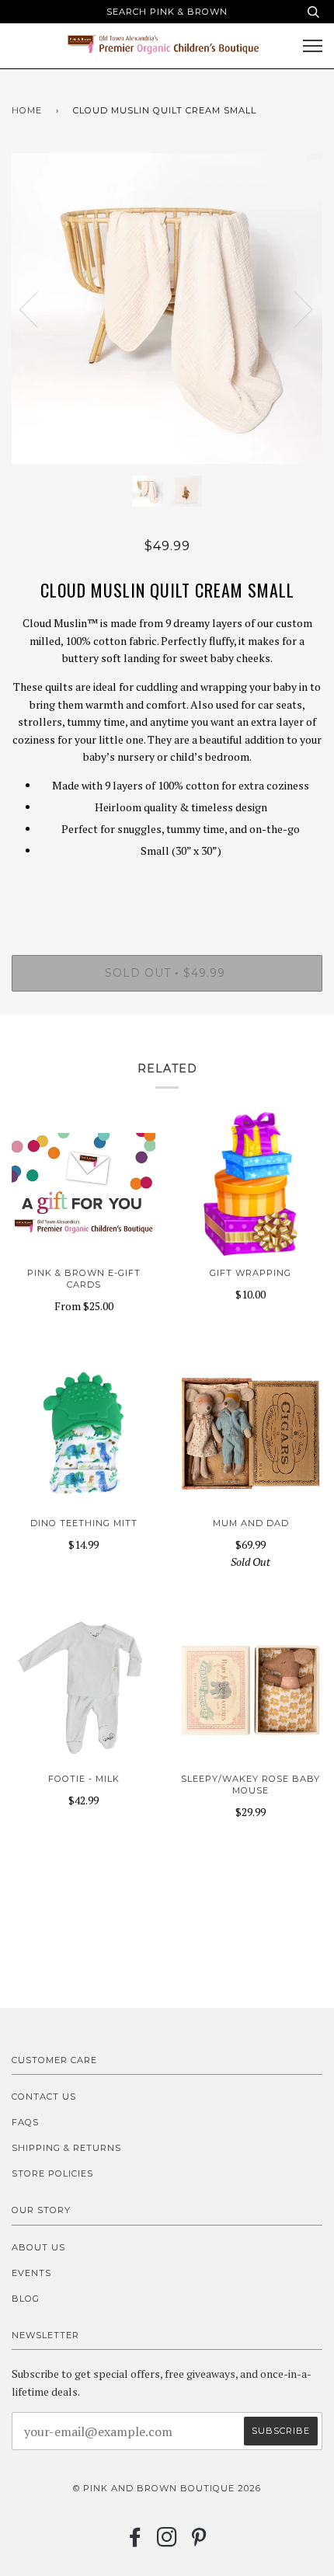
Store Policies (52, 2173)
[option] (167, 308)
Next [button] (294, 308)
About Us (38, 2247)
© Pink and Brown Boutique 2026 (167, 2488)
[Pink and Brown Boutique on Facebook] (136, 2542)
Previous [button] (38, 308)
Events (31, 2273)
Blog (26, 2299)
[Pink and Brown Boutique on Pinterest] (199, 2542)
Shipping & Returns (66, 2148)
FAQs (25, 2122)
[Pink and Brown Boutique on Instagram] (167, 2542)
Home (27, 110)
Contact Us (44, 2097)
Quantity (167, 890)
